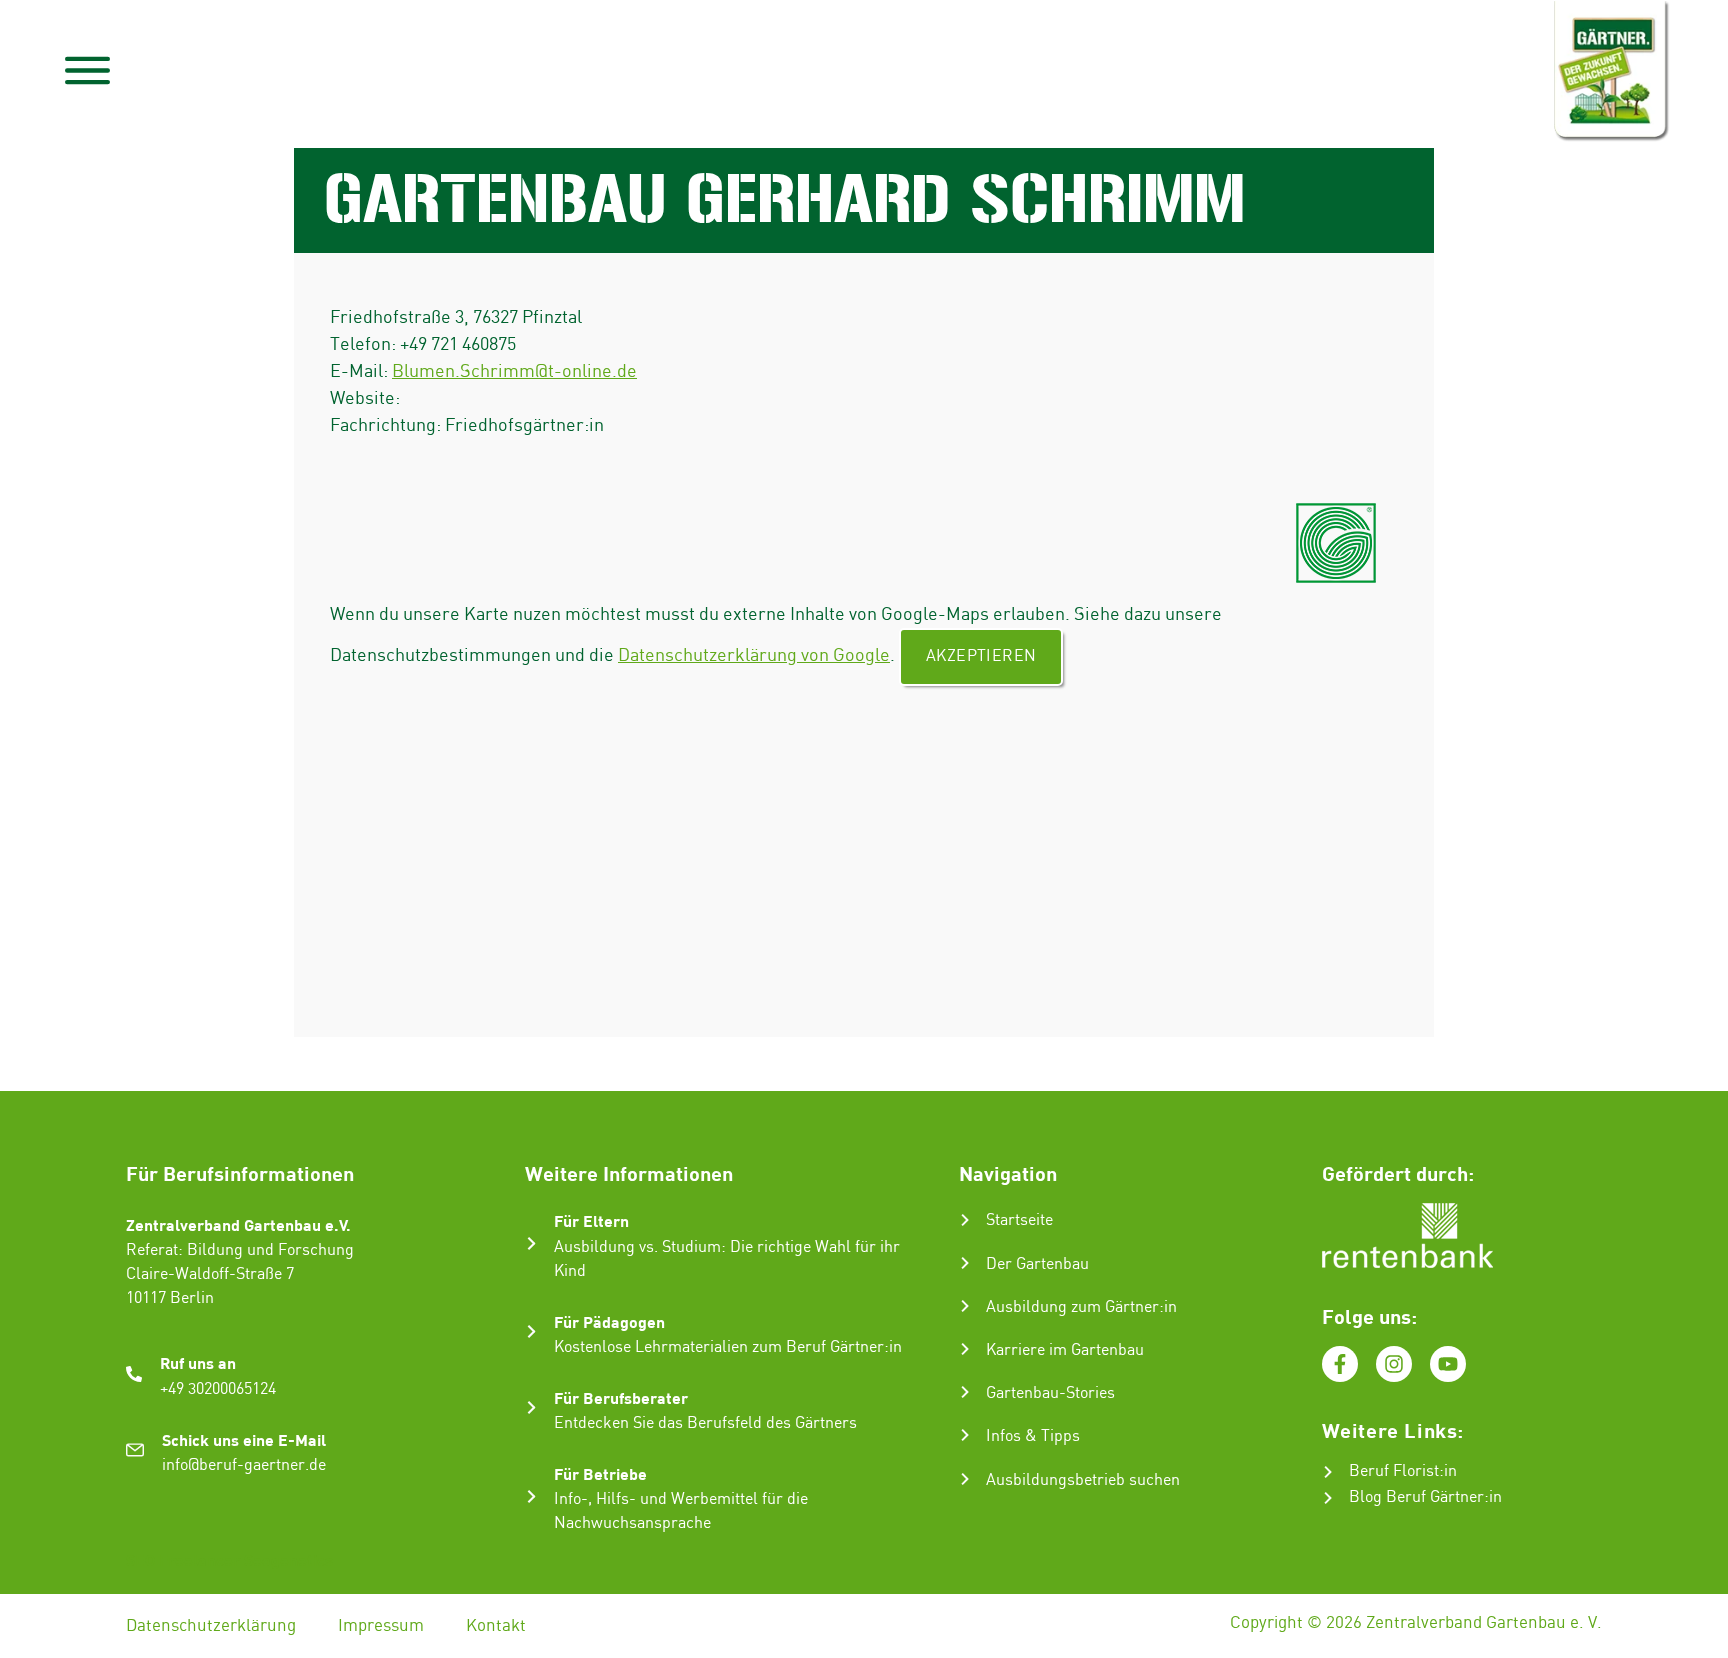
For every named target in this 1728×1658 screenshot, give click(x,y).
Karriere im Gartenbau (1065, 1350)
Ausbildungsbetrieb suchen (1083, 1480)
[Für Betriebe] (531, 1496)
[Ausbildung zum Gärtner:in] (965, 1306)
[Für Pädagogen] (531, 1331)
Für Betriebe (600, 1473)
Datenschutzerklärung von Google (754, 655)
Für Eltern (591, 1220)
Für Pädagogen (609, 1321)
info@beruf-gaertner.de (244, 1465)
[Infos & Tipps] (965, 1435)
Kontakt (496, 1626)
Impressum (381, 1626)
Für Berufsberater (621, 1397)
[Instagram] (1394, 1364)
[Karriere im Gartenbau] (965, 1349)
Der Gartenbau (1037, 1264)
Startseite (1019, 1220)
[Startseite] (965, 1220)
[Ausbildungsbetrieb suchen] (965, 1479)
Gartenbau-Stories (1050, 1393)
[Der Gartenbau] (965, 1263)
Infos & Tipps (1033, 1436)
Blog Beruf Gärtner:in (1425, 1497)
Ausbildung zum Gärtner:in (1081, 1307)
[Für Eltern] (531, 1243)
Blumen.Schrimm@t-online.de (514, 371)
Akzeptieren (981, 656)
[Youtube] (1448, 1364)
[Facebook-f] (1340, 1364)
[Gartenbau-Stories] (965, 1392)
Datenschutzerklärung (211, 1626)
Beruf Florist (1394, 1471)
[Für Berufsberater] (531, 1407)
